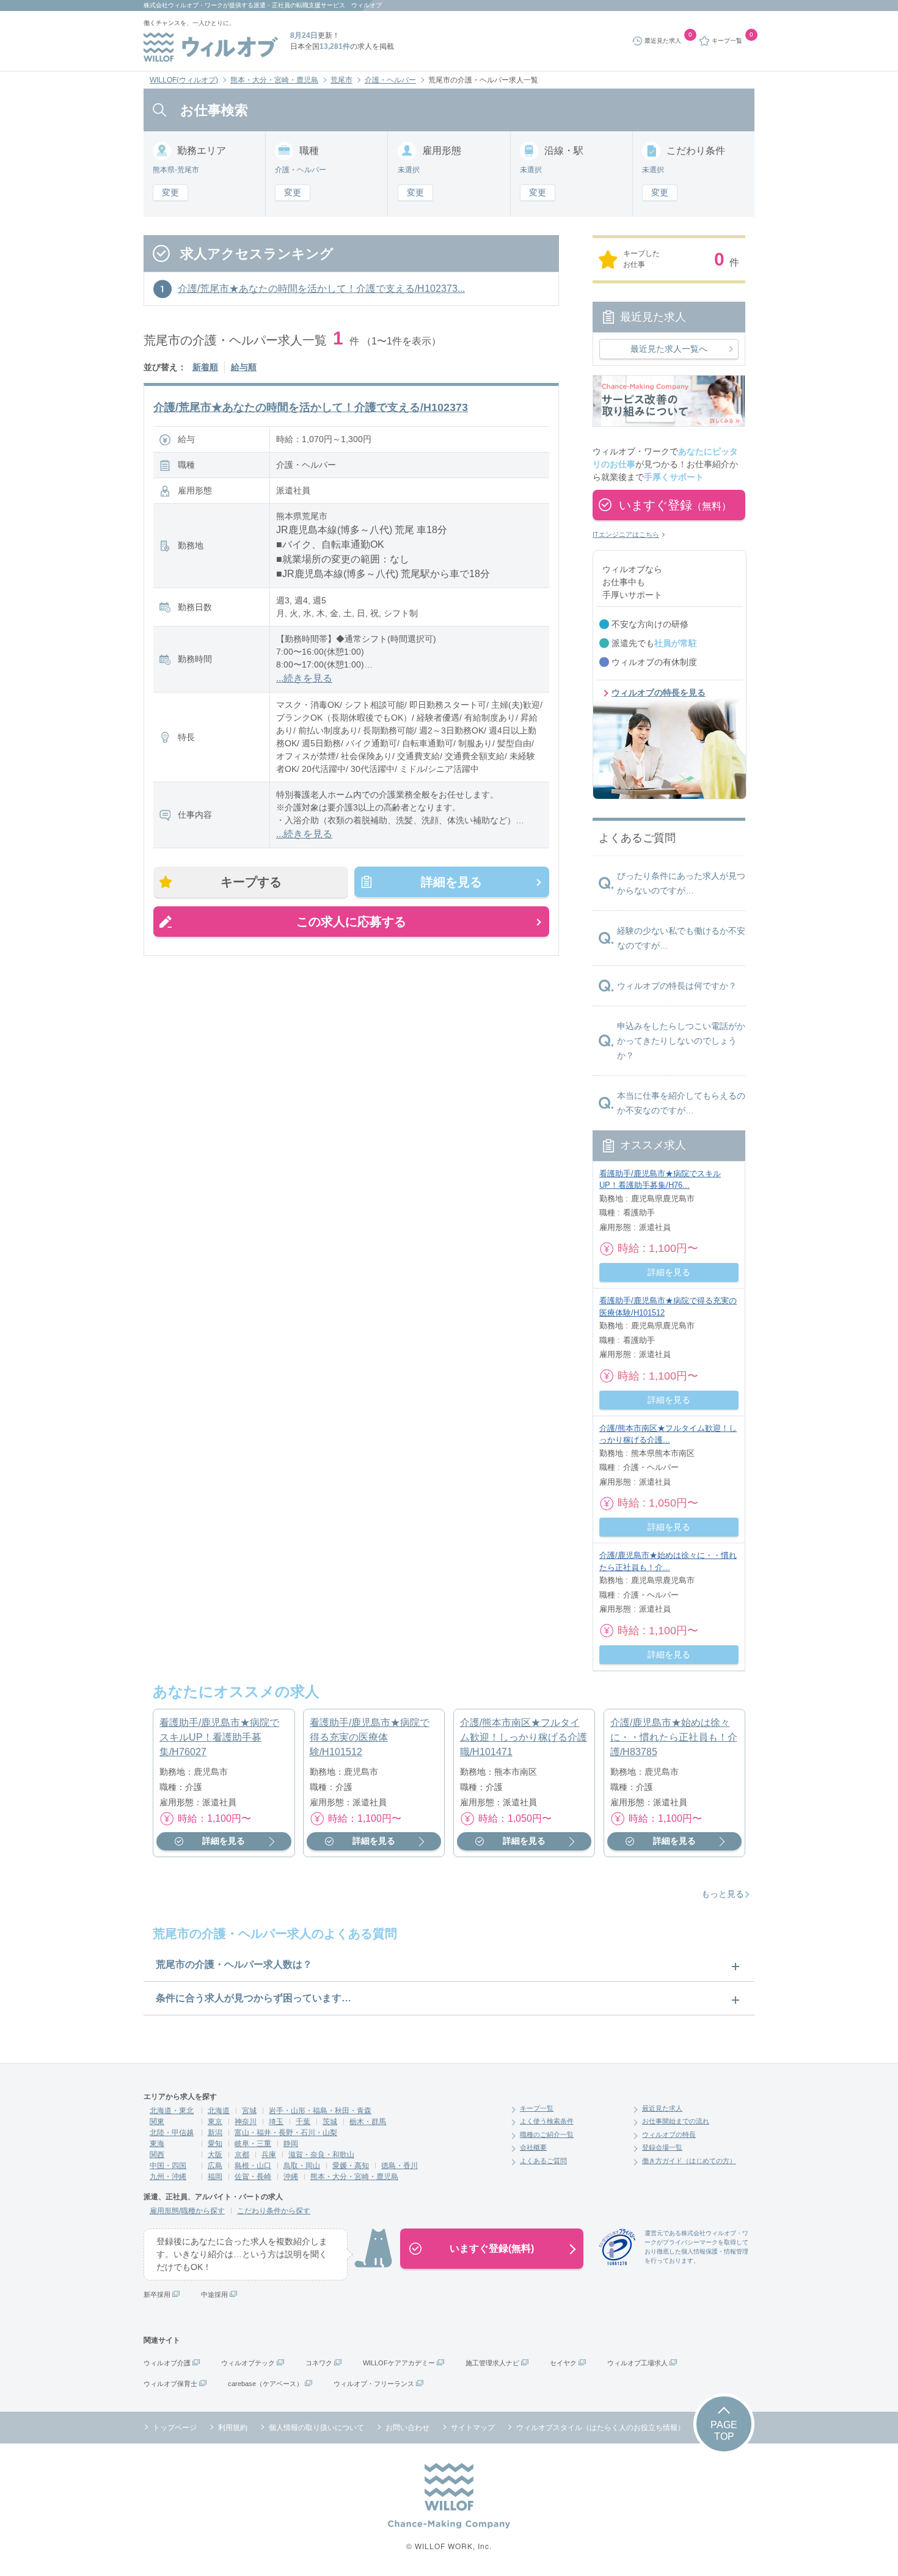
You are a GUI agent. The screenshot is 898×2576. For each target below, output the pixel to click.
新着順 (205, 367)
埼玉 (276, 2122)
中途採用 (214, 2294)
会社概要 (533, 2147)
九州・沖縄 (168, 2177)
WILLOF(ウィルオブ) (184, 80)
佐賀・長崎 (253, 2177)
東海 (157, 2144)
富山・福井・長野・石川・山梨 (286, 2133)
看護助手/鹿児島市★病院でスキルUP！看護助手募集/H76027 (219, 1737)
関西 (157, 2155)
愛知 (215, 2144)
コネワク (319, 2363)
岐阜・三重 (253, 2144)
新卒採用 (157, 2294)
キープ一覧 (537, 2108)
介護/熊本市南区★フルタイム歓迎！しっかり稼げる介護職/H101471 (524, 1737)
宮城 (249, 2111)
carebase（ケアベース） (265, 2384)
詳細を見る (451, 882)
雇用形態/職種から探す (187, 2211)
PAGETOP (724, 2431)
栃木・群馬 (368, 2122)
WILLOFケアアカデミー (399, 2363)
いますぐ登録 (675, 505)
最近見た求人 (662, 2108)
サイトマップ (473, 2428)
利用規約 (233, 2428)
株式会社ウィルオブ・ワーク (183, 5)
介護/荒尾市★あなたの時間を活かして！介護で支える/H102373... (321, 289)
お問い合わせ (407, 2428)
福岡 (215, 2177)
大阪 (215, 2155)
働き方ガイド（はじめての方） (689, 2161)
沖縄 (291, 2177)
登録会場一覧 (662, 2147)
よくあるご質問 (543, 2161)
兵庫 (269, 2155)
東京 (215, 2122)
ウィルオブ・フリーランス (374, 2384)
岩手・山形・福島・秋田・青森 (320, 2111)
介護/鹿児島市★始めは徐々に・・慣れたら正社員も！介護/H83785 (674, 1737)
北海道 (219, 2111)
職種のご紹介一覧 (547, 2134)
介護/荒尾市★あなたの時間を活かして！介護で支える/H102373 (311, 407)
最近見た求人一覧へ (669, 349)
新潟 (215, 2133)
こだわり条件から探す (274, 2211)
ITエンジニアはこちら (626, 534)
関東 (157, 2122)
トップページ (175, 2428)
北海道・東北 (172, 2111)
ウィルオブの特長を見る (659, 693)
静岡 (291, 2144)
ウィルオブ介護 (167, 2363)
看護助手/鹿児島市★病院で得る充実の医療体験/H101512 (370, 1737)
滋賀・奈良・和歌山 (321, 2155)
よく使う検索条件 (547, 2121)
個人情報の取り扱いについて (316, 2428)
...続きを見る (304, 678)
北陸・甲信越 (172, 2133)
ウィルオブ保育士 (170, 2384)
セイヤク (563, 2363)
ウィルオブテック (248, 2363)
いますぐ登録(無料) (492, 2248)
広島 (215, 2166)
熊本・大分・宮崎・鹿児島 (274, 80)
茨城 (330, 2122)
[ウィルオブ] (211, 47)
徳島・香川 (400, 2166)
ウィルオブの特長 (669, 2134)
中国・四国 (168, 2166)
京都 (242, 2155)
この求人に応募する (351, 922)
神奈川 (246, 2122)
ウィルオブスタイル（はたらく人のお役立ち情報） (600, 2428)
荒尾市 (341, 80)
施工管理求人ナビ (492, 2363)
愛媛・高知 (351, 2166)
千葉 (303, 2122)
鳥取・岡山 (302, 2166)
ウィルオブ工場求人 (637, 2363)
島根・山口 (253, 2166)
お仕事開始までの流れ (676, 2121)
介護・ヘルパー (390, 80)
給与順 (244, 367)
